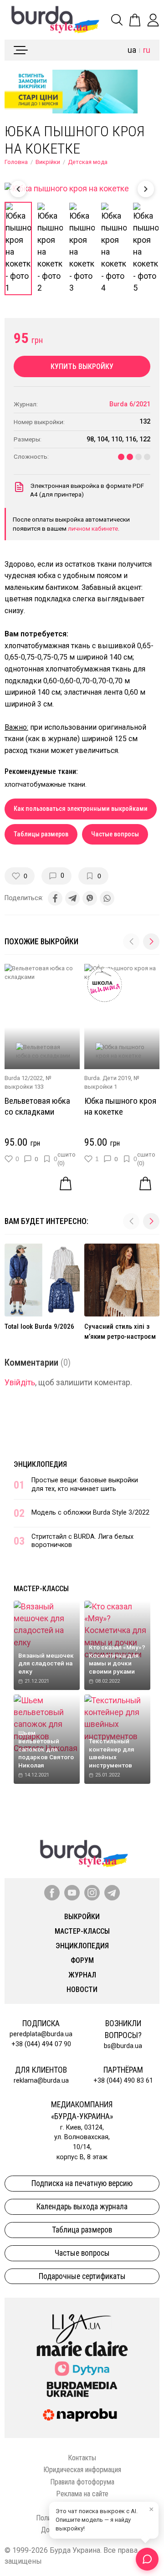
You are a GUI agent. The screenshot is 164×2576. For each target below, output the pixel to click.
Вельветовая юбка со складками (37, 1106)
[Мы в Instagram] (92, 1893)
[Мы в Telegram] (112, 1893)
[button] (151, 942)
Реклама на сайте (82, 2494)
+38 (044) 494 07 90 (41, 2044)
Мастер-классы (41, 1589)
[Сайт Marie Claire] (82, 2349)
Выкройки (82, 1917)
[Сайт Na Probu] (82, 2415)
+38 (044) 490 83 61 (123, 2081)
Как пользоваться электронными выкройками (81, 809)
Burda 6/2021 (130, 404)
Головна (16, 162)
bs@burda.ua (123, 2046)
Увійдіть (20, 1383)
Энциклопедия (40, 1464)
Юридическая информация (82, 2470)
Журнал (82, 1975)
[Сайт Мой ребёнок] (82, 2369)
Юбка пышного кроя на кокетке (120, 1106)
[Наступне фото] (146, 189)
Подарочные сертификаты (82, 2276)
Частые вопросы (115, 834)
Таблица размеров (82, 2230)
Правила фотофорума (82, 2482)
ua (132, 50)
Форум (82, 1960)
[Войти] (153, 20)
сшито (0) (67, 1159)
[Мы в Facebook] (52, 1893)
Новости (82, 1990)
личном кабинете (93, 528)
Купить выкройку (82, 366)
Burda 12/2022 (24, 1078)
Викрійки (48, 162)
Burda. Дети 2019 (108, 1078)
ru (147, 50)
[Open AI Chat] (147, 2559)
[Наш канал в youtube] (72, 1893)
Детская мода (88, 162)
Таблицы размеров (41, 834)
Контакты (82, 2458)
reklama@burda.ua (41, 2081)
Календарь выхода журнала (82, 2207)
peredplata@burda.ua (41, 2034)
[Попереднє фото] (18, 189)
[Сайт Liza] (82, 2321)
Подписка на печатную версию (82, 2183)
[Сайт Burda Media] (82, 2389)
